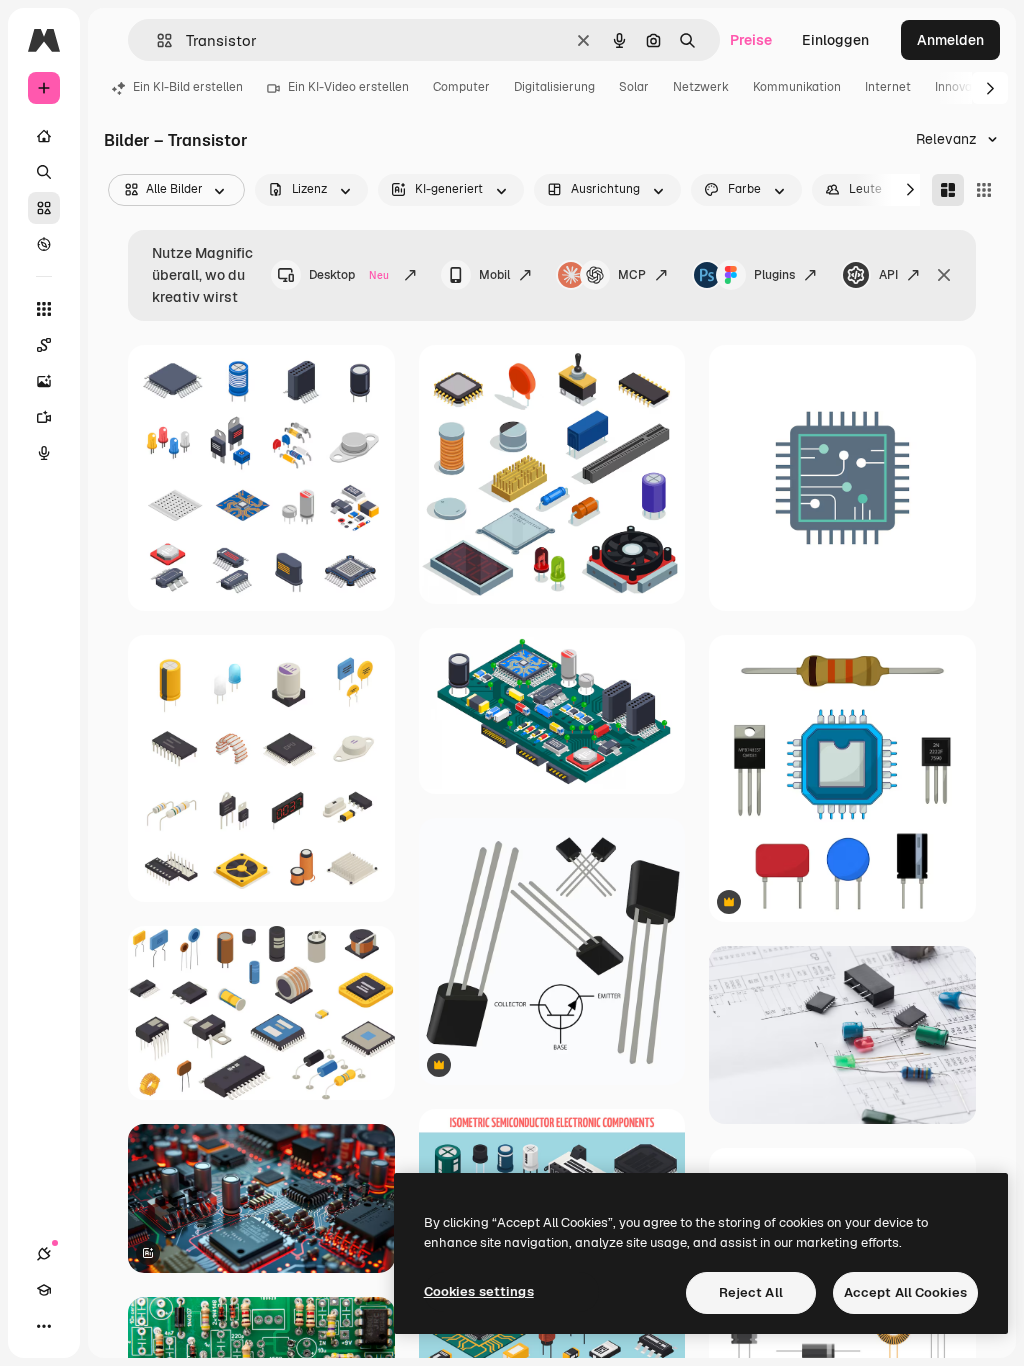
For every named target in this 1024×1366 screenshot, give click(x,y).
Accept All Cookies (905, 1292)
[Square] (984, 190)
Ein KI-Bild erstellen (188, 87)
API (888, 275)
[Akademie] (44, 1290)
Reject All (751, 1292)
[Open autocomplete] (156, 40)
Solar (634, 87)
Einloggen (835, 40)
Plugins (774, 275)
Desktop (349, 275)
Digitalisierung (554, 87)
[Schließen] (944, 275)
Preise (751, 40)
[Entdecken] (44, 244)
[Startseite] (44, 136)
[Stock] (44, 208)
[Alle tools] (44, 309)
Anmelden (950, 40)
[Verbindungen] (44, 1254)
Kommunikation (797, 87)
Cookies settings (479, 1291)
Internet (888, 87)
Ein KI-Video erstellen (348, 87)
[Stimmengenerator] (44, 453)
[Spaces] (44, 345)
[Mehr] (44, 1326)
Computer (461, 87)
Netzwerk (701, 87)
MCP (632, 275)
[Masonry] (948, 190)
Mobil (494, 275)
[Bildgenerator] (44, 381)
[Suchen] (44, 172)
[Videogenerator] (44, 417)
